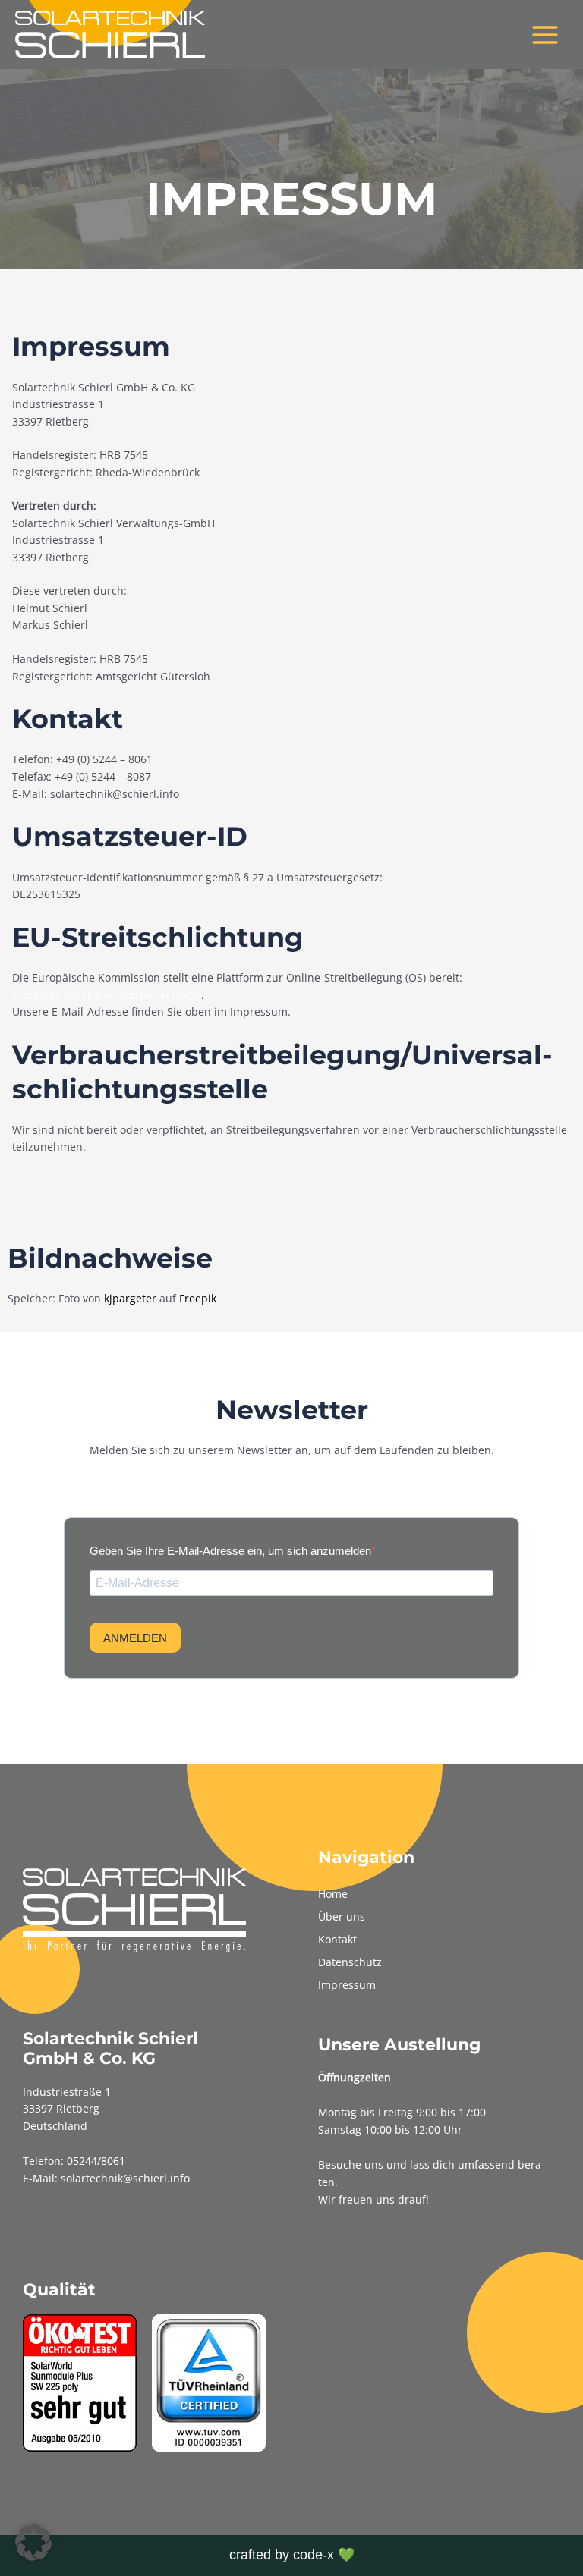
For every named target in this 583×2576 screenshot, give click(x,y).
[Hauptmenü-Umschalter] (545, 35)
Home (333, 1894)
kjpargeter (130, 1298)
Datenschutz (350, 1962)
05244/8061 (96, 2161)
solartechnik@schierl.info (125, 2178)
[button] (33, 2543)
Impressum (347, 1985)
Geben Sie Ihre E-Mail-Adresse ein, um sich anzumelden (230, 1551)
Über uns (342, 1916)
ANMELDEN (135, 1638)
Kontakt (337, 1939)
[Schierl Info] (110, 35)
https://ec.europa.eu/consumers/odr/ (107, 995)
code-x (314, 2555)
